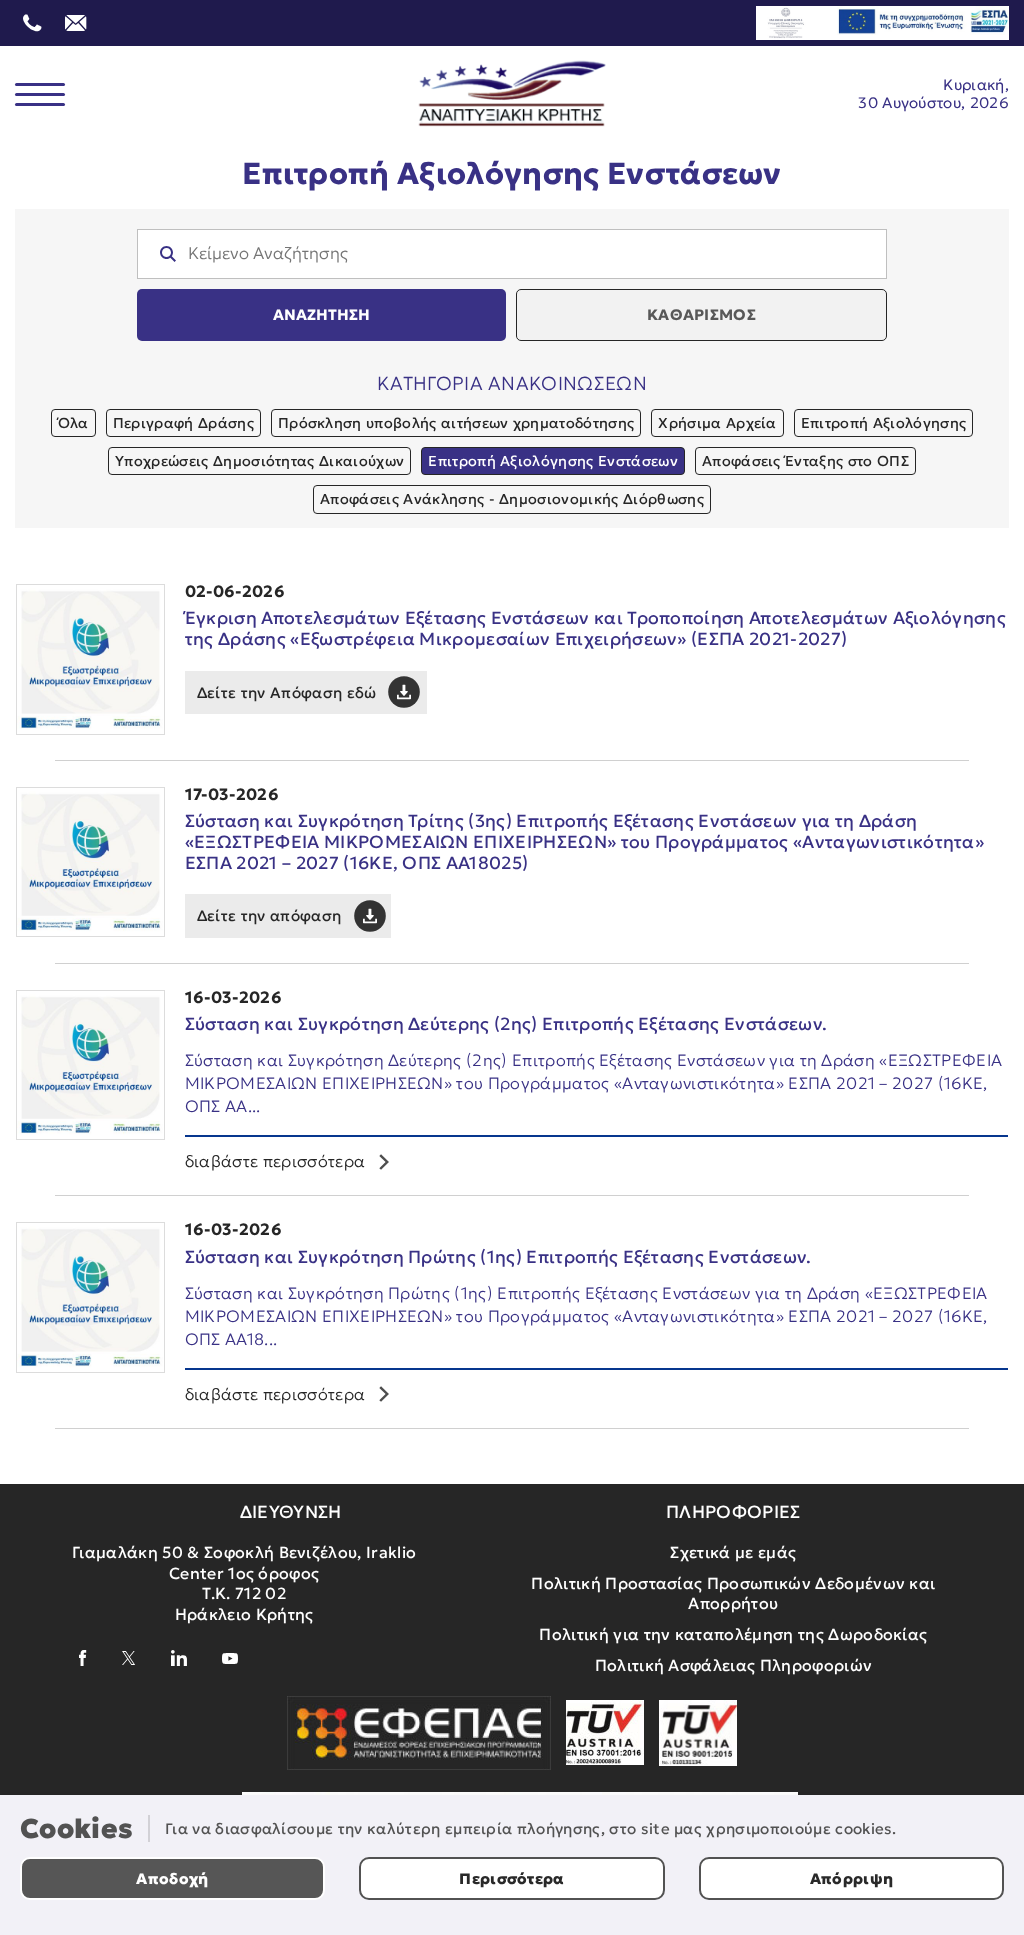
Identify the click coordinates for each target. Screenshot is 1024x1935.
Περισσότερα (512, 1878)
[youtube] (230, 1658)
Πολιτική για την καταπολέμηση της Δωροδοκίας (733, 1634)
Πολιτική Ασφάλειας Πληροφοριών (734, 1665)
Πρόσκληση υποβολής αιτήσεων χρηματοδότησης (456, 423)
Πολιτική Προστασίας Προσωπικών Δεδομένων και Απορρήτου (733, 1593)
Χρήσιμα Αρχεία (717, 423)
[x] (129, 1658)
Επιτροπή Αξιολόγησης (883, 423)
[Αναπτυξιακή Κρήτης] (512, 94)
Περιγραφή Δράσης (183, 423)
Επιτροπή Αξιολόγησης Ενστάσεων (553, 461)
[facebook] (83, 1658)
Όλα (73, 423)
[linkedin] (179, 1658)
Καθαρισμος (701, 314)
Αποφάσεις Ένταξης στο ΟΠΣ (805, 461)
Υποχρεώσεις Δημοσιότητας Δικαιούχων (259, 461)
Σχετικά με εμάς (733, 1552)
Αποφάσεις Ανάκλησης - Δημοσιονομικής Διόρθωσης (512, 499)
